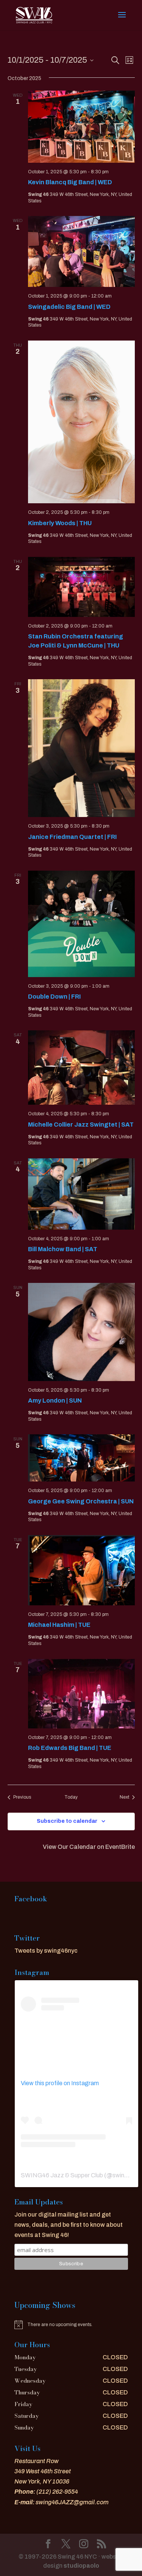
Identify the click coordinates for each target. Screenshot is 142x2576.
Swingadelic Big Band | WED (69, 307)
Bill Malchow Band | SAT (63, 1249)
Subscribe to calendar (67, 1821)
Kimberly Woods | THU (60, 523)
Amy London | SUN (55, 1401)
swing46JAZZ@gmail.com (72, 2502)
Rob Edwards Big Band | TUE (70, 1748)
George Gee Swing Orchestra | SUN (81, 1501)
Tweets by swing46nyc (46, 1951)
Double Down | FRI (54, 997)
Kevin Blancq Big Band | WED (70, 182)
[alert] (71, 2325)
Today (71, 1797)
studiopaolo (81, 2566)
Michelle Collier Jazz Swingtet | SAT (81, 1125)
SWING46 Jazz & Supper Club (62, 2175)
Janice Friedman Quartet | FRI (72, 837)
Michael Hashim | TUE (59, 1625)
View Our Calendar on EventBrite (89, 1847)
